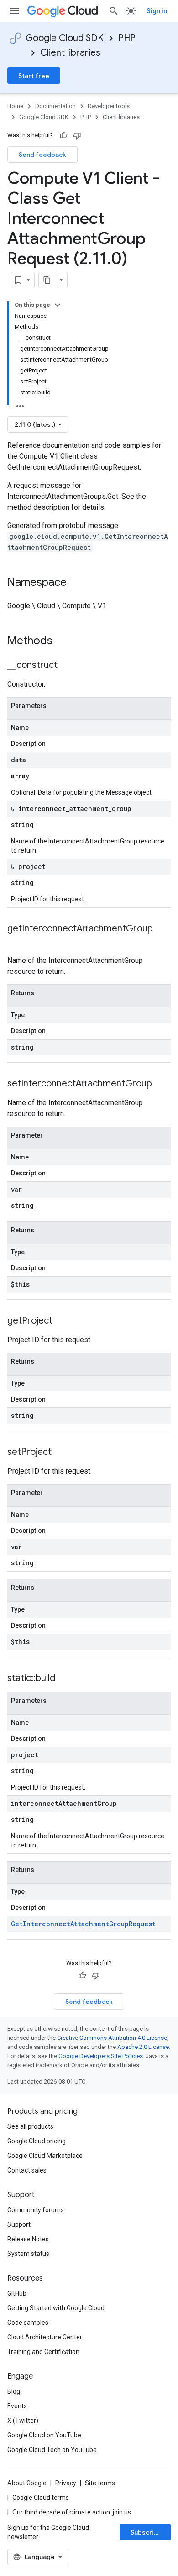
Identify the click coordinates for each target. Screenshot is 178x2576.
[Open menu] (15, 11)
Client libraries (70, 53)
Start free (34, 76)
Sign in (157, 11)
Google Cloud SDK (65, 38)
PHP (127, 38)
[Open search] (114, 11)
